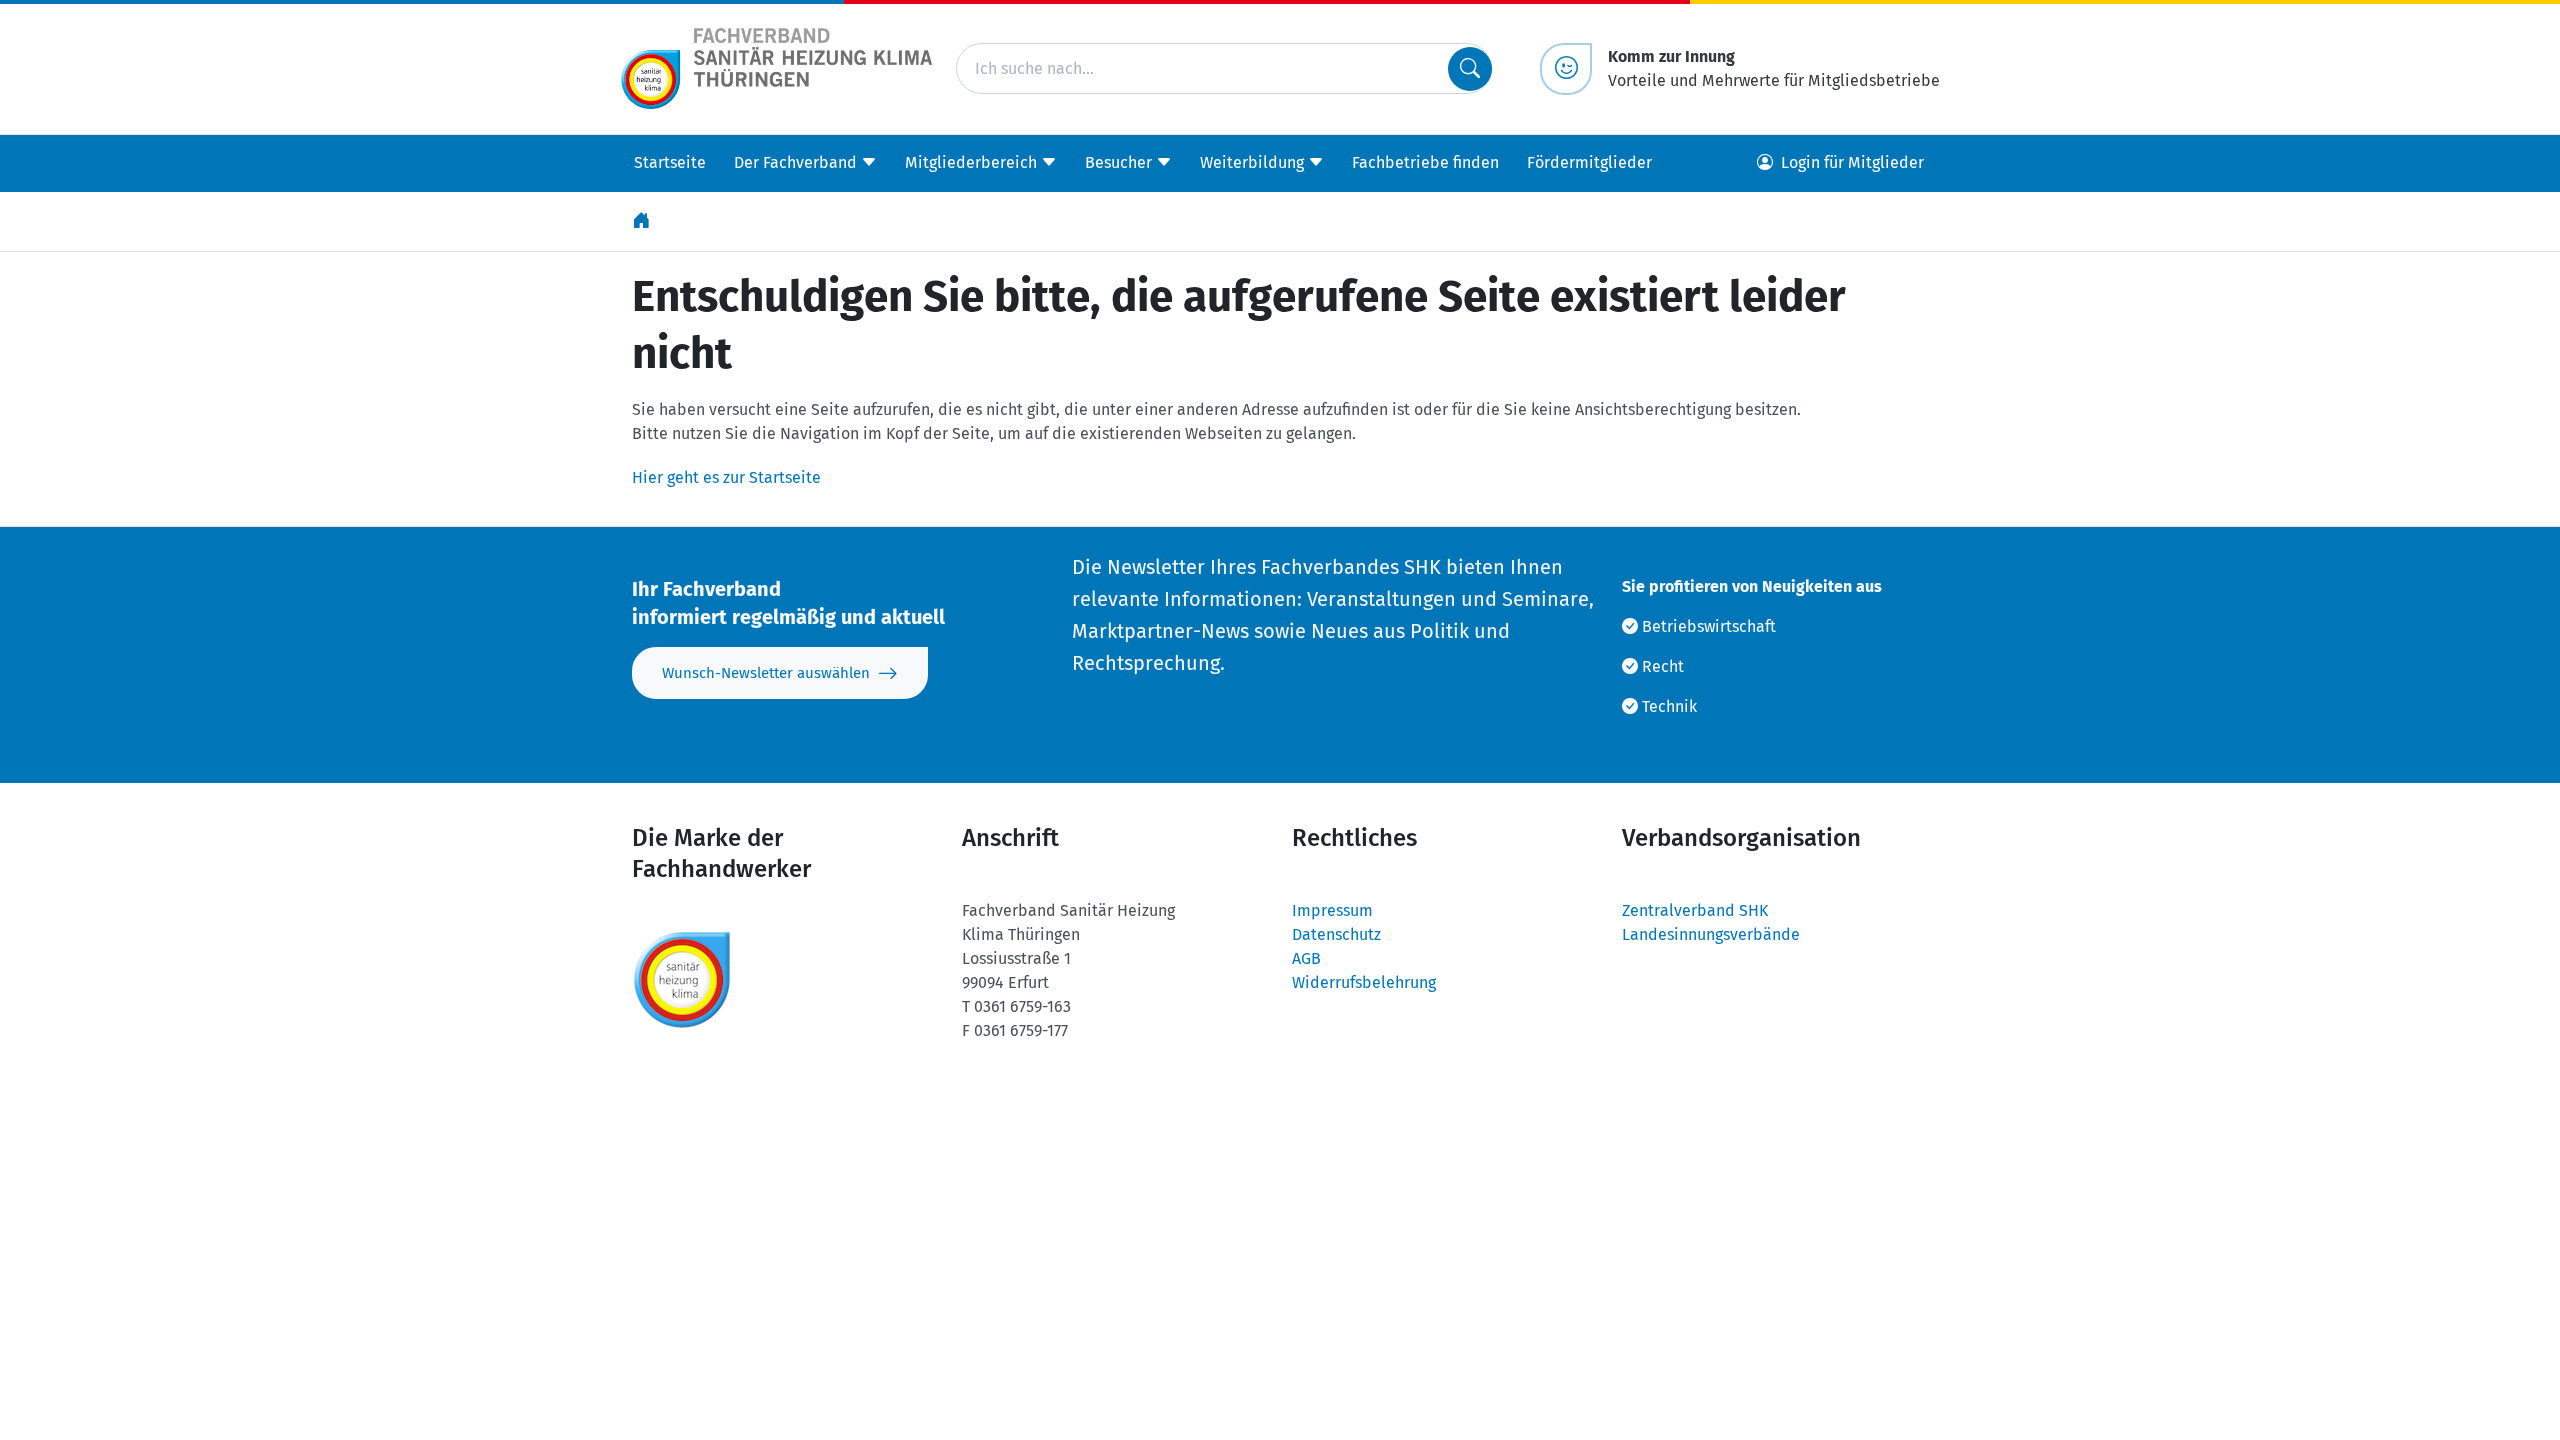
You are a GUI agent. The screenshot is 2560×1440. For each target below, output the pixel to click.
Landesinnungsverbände (1711, 934)
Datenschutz (1336, 934)
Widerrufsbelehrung (1364, 982)
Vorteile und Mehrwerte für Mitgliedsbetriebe (1774, 68)
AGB (1306, 958)
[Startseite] (643, 221)
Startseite (670, 162)
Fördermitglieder (1589, 162)
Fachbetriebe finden (1425, 162)
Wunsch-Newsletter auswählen (766, 673)
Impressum (1332, 910)
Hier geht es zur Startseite (726, 477)
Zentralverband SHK (1695, 910)
